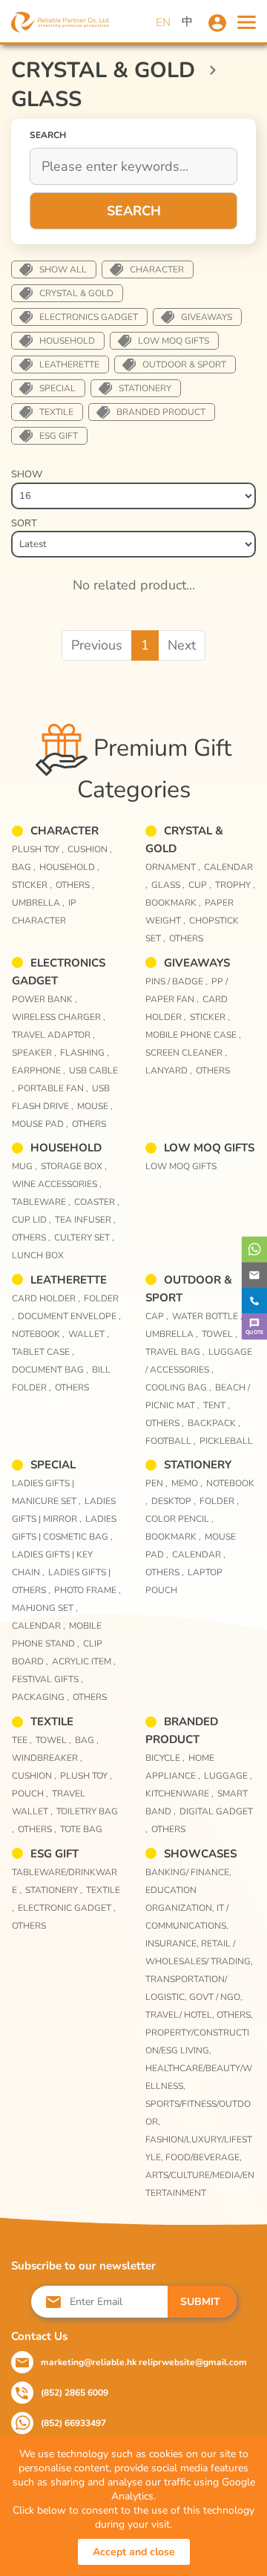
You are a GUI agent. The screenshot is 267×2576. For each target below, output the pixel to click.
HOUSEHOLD (67, 341)
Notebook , (38, 1334)
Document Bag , (50, 1370)
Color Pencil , (179, 1519)
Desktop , (174, 1501)
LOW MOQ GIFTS (174, 341)
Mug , (24, 1166)
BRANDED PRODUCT (161, 412)
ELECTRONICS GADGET (89, 317)
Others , (75, 885)
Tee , (22, 1740)
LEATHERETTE (69, 365)
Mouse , (95, 1106)
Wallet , (89, 1334)
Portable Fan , (53, 1088)
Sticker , (32, 885)
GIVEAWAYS (207, 317)
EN (163, 22)
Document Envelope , (69, 1316)
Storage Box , (74, 1166)
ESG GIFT (59, 436)
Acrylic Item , (84, 1661)
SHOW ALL (63, 269)
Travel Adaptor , (53, 1035)
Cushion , (90, 849)
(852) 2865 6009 (75, 2393)
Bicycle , (165, 1758)
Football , (171, 1441)
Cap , (157, 1316)
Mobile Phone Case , (193, 1035)
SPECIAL (57, 388)
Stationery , (54, 1890)
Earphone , (39, 1070)
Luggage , (228, 1776)
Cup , (200, 885)
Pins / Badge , (177, 981)
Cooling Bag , (178, 1387)
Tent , (217, 1405)
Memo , (187, 1483)
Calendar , (39, 1626)
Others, (235, 2015)
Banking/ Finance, (188, 1872)
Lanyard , (169, 1070)
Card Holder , (46, 1298)
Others (186, 938)
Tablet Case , (43, 1352)
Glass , (168, 885)
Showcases (200, 1854)
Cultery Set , (84, 1238)
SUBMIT (200, 2302)
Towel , (220, 1334)
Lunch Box (38, 1255)
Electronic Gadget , (67, 1908)
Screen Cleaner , (186, 1053)
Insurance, (173, 1944)
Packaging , (40, 1697)
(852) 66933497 (73, 2423)
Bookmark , (173, 903)
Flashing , (85, 1053)
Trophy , (235, 885)
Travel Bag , (175, 1352)
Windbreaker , (47, 1758)
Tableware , (41, 1202)
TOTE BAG (81, 1829)
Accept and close (134, 2552)
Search (134, 211)
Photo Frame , (88, 1590)
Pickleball (226, 1441)
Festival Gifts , (47, 1679)
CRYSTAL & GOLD (76, 293)
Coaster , (97, 1202)
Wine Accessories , (57, 1184)
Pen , (156, 1483)
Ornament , (173, 867)
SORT (24, 523)
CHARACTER (157, 269)
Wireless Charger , (59, 1017)
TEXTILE (56, 412)
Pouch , (30, 1794)
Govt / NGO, (216, 1997)
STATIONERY (145, 388)
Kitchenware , (179, 1794)
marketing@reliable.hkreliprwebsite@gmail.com (144, 2362)
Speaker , (34, 1053)
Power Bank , (44, 999)
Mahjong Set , (45, 1608)
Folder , (219, 1501)
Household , (69, 867)
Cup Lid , (32, 1220)
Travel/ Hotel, (181, 2015)
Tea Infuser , (85, 1220)
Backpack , (214, 1423)
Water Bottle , (207, 1316)
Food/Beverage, (204, 2157)
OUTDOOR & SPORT (184, 365)
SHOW (27, 474)
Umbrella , (38, 903)
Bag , (24, 867)
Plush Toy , (38, 849)
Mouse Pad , (40, 1124)
